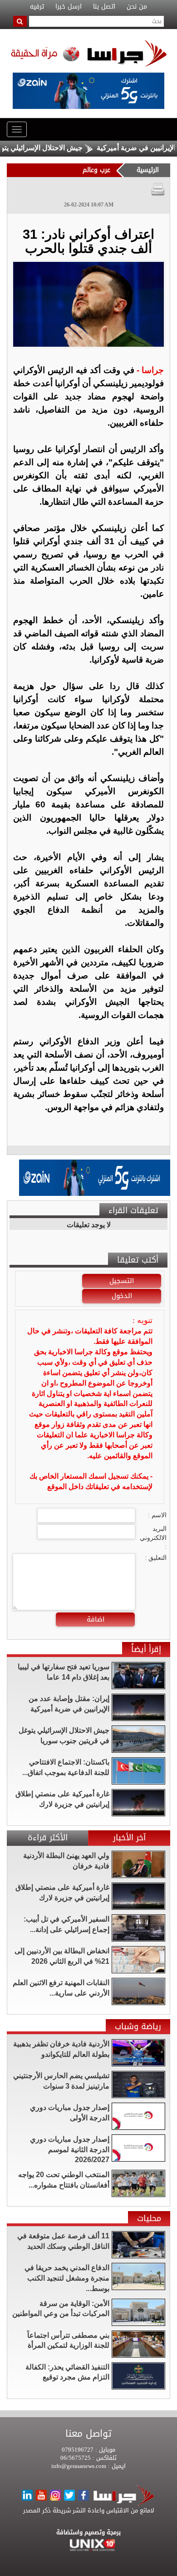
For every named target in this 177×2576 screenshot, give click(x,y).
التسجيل (122, 1281)
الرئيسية (148, 170)
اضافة (96, 1619)
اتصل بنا (104, 7)
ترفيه (37, 7)
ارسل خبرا (69, 7)
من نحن (137, 7)
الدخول (122, 1296)
